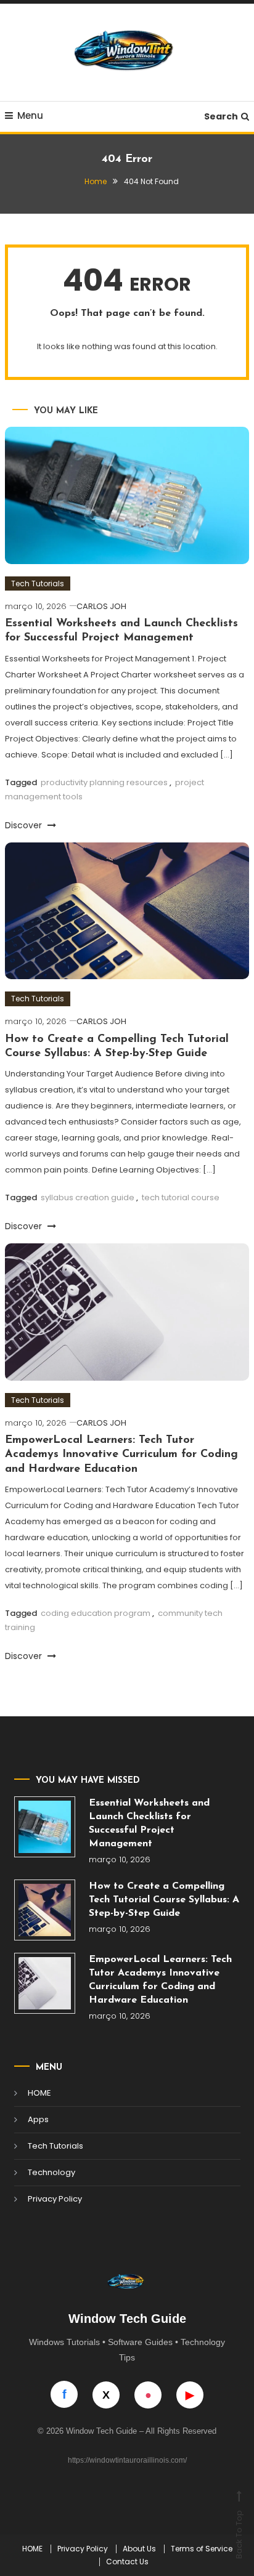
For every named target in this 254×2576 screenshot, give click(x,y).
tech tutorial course (181, 1197)
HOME (39, 2093)
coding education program (96, 1613)
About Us (139, 2549)
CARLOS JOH (101, 606)
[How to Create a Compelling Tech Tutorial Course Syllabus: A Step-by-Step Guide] (45, 1910)
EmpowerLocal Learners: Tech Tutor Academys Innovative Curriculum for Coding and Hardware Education (121, 1455)
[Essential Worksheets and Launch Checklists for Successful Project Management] (45, 1827)
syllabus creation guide (88, 1197)
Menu (30, 115)
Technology (51, 2172)
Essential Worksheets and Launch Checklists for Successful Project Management (149, 1823)
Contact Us (127, 2562)
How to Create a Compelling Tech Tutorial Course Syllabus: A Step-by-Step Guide (164, 1900)
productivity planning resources (104, 782)
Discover (25, 825)
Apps (38, 2119)
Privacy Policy (55, 2199)
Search (221, 116)
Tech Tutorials (38, 583)
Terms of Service (202, 2549)
